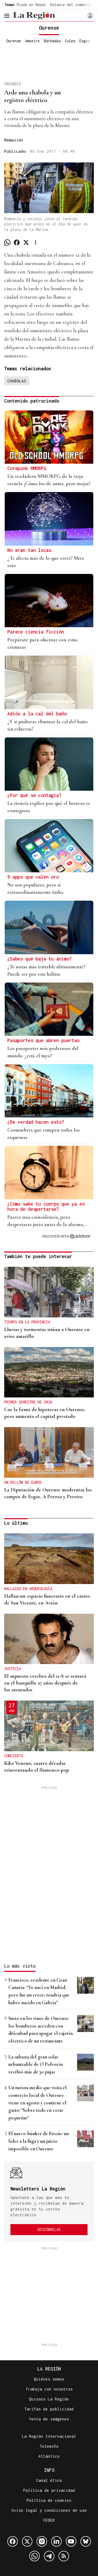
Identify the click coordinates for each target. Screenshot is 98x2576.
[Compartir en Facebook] (17, 242)
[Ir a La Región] (34, 16)
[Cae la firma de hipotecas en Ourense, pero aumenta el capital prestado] (49, 1372)
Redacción (14, 140)
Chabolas (17, 381)
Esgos (85, 41)
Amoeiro (32, 41)
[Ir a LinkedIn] (56, 2541)
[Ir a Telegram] (49, 2556)
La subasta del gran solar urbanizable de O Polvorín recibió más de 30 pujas (36, 2064)
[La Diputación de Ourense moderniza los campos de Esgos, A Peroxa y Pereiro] (49, 1452)
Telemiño (49, 2446)
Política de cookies (49, 2500)
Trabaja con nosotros (49, 2389)
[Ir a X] (27, 2541)
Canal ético (49, 2480)
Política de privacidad (49, 2490)
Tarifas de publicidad (49, 2409)
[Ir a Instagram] (42, 2541)
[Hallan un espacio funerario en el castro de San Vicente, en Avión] (49, 1559)
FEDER (49, 2520)
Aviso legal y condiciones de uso (49, 2510)
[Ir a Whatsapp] (34, 2556)
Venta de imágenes (49, 2419)
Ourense (14, 41)
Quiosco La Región (49, 2399)
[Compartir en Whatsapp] (7, 242)
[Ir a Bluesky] (86, 2541)
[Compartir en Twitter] (26, 242)
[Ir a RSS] (64, 2556)
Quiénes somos (49, 2379)
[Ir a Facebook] (13, 2541)
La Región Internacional (49, 2436)
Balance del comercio (71, 5)
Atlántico (49, 2456)
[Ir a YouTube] (71, 2541)
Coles (70, 41)
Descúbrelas (49, 2229)
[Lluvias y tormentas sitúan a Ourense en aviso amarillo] (49, 1292)
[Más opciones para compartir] (36, 242)
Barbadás (52, 41)
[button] (90, 16)
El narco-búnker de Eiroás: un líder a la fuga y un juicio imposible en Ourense (39, 2141)
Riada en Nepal (31, 5)
